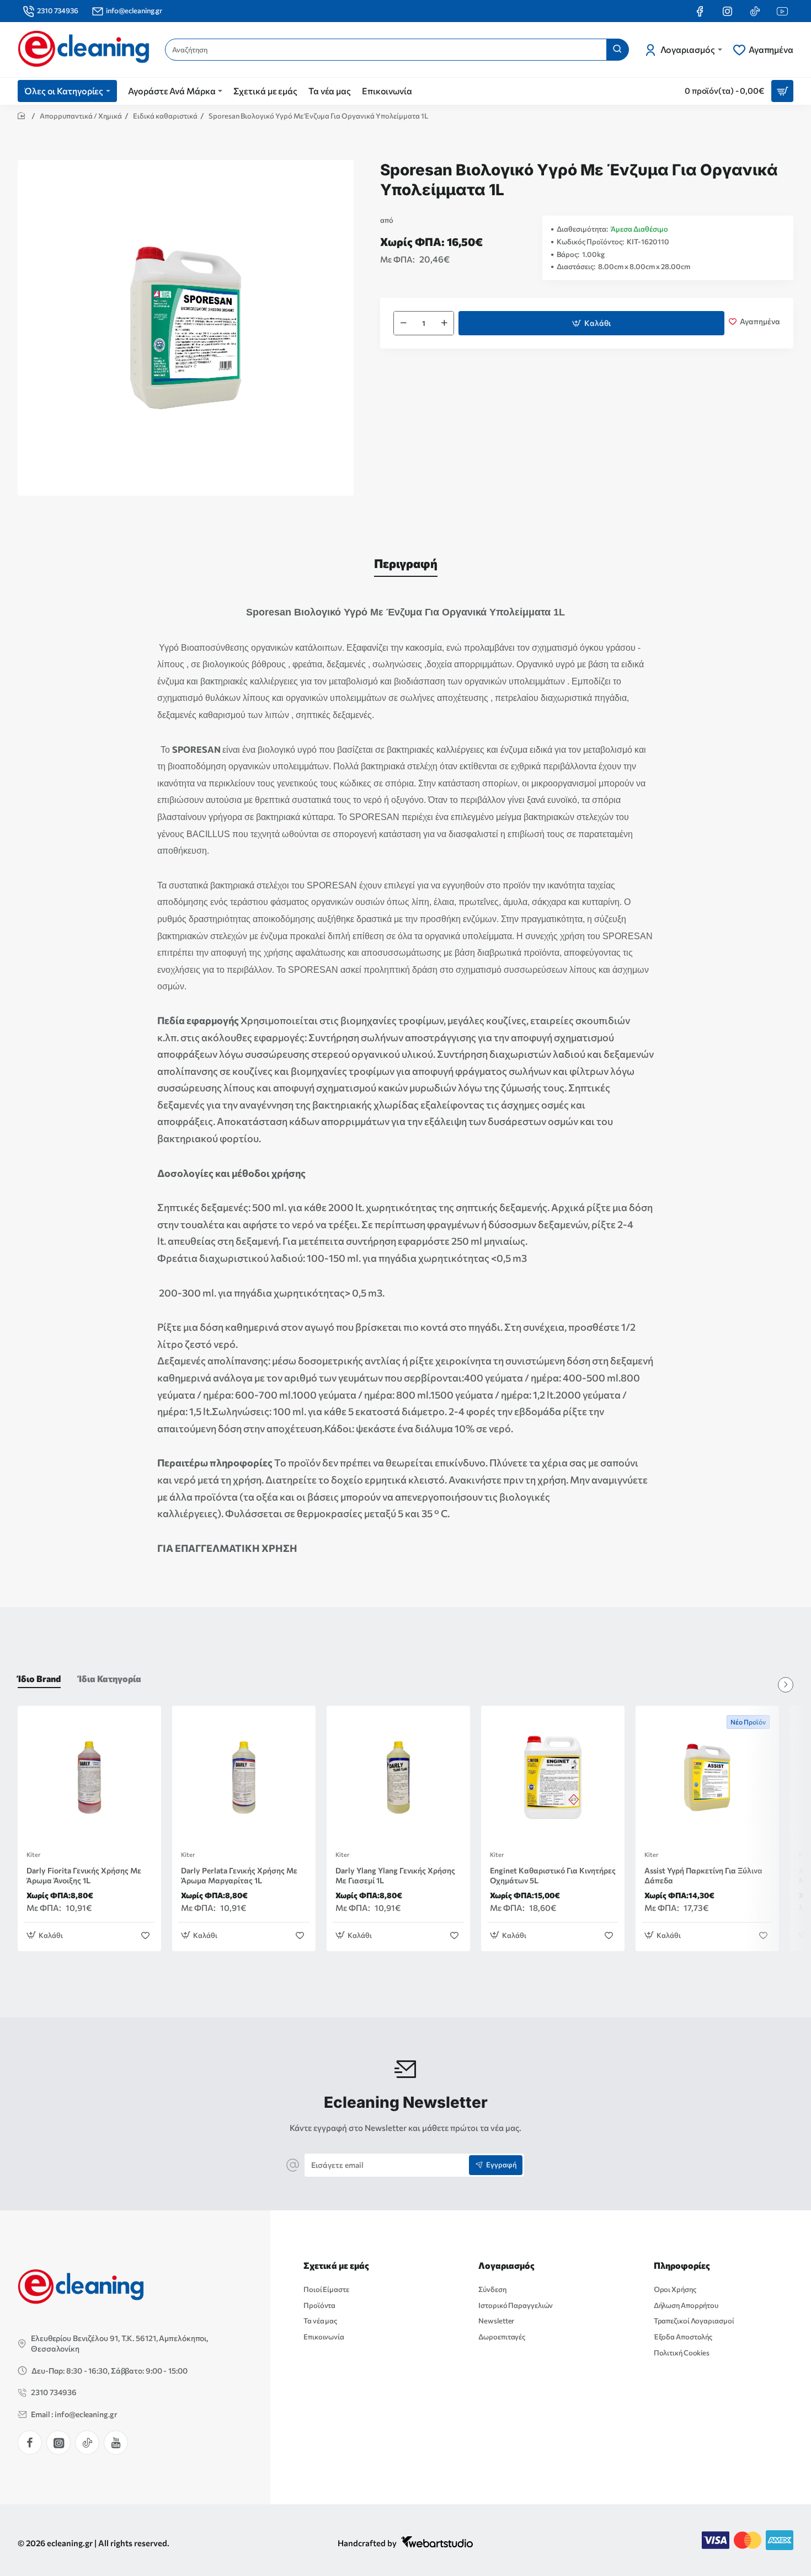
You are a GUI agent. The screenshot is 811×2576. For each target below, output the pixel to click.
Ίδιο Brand (39, 1678)
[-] (403, 323)
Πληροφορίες (682, 2265)
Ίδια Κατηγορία (110, 1678)
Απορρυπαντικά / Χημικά (81, 116)
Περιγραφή (406, 563)
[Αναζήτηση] (617, 50)
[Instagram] (58, 2443)
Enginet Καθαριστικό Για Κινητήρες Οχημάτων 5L (553, 1875)
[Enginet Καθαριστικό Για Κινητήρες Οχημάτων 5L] (553, 1777)
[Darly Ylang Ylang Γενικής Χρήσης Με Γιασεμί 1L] (398, 1777)
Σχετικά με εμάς (336, 2265)
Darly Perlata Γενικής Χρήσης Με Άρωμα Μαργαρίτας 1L (239, 1875)
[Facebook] (30, 2443)
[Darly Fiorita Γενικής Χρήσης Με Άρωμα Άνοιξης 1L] (89, 1777)
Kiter (33, 1855)
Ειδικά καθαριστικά (165, 116)
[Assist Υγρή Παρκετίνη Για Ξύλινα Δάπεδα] (707, 1777)
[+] (444, 323)
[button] (591, 323)
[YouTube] (116, 2443)
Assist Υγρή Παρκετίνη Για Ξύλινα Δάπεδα (703, 1875)
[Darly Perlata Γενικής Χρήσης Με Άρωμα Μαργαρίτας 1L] (244, 1777)
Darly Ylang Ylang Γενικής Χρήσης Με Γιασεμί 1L (395, 1875)
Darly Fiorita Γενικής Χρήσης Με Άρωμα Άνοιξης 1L (84, 1875)
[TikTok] (87, 2443)
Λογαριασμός (506, 2265)
